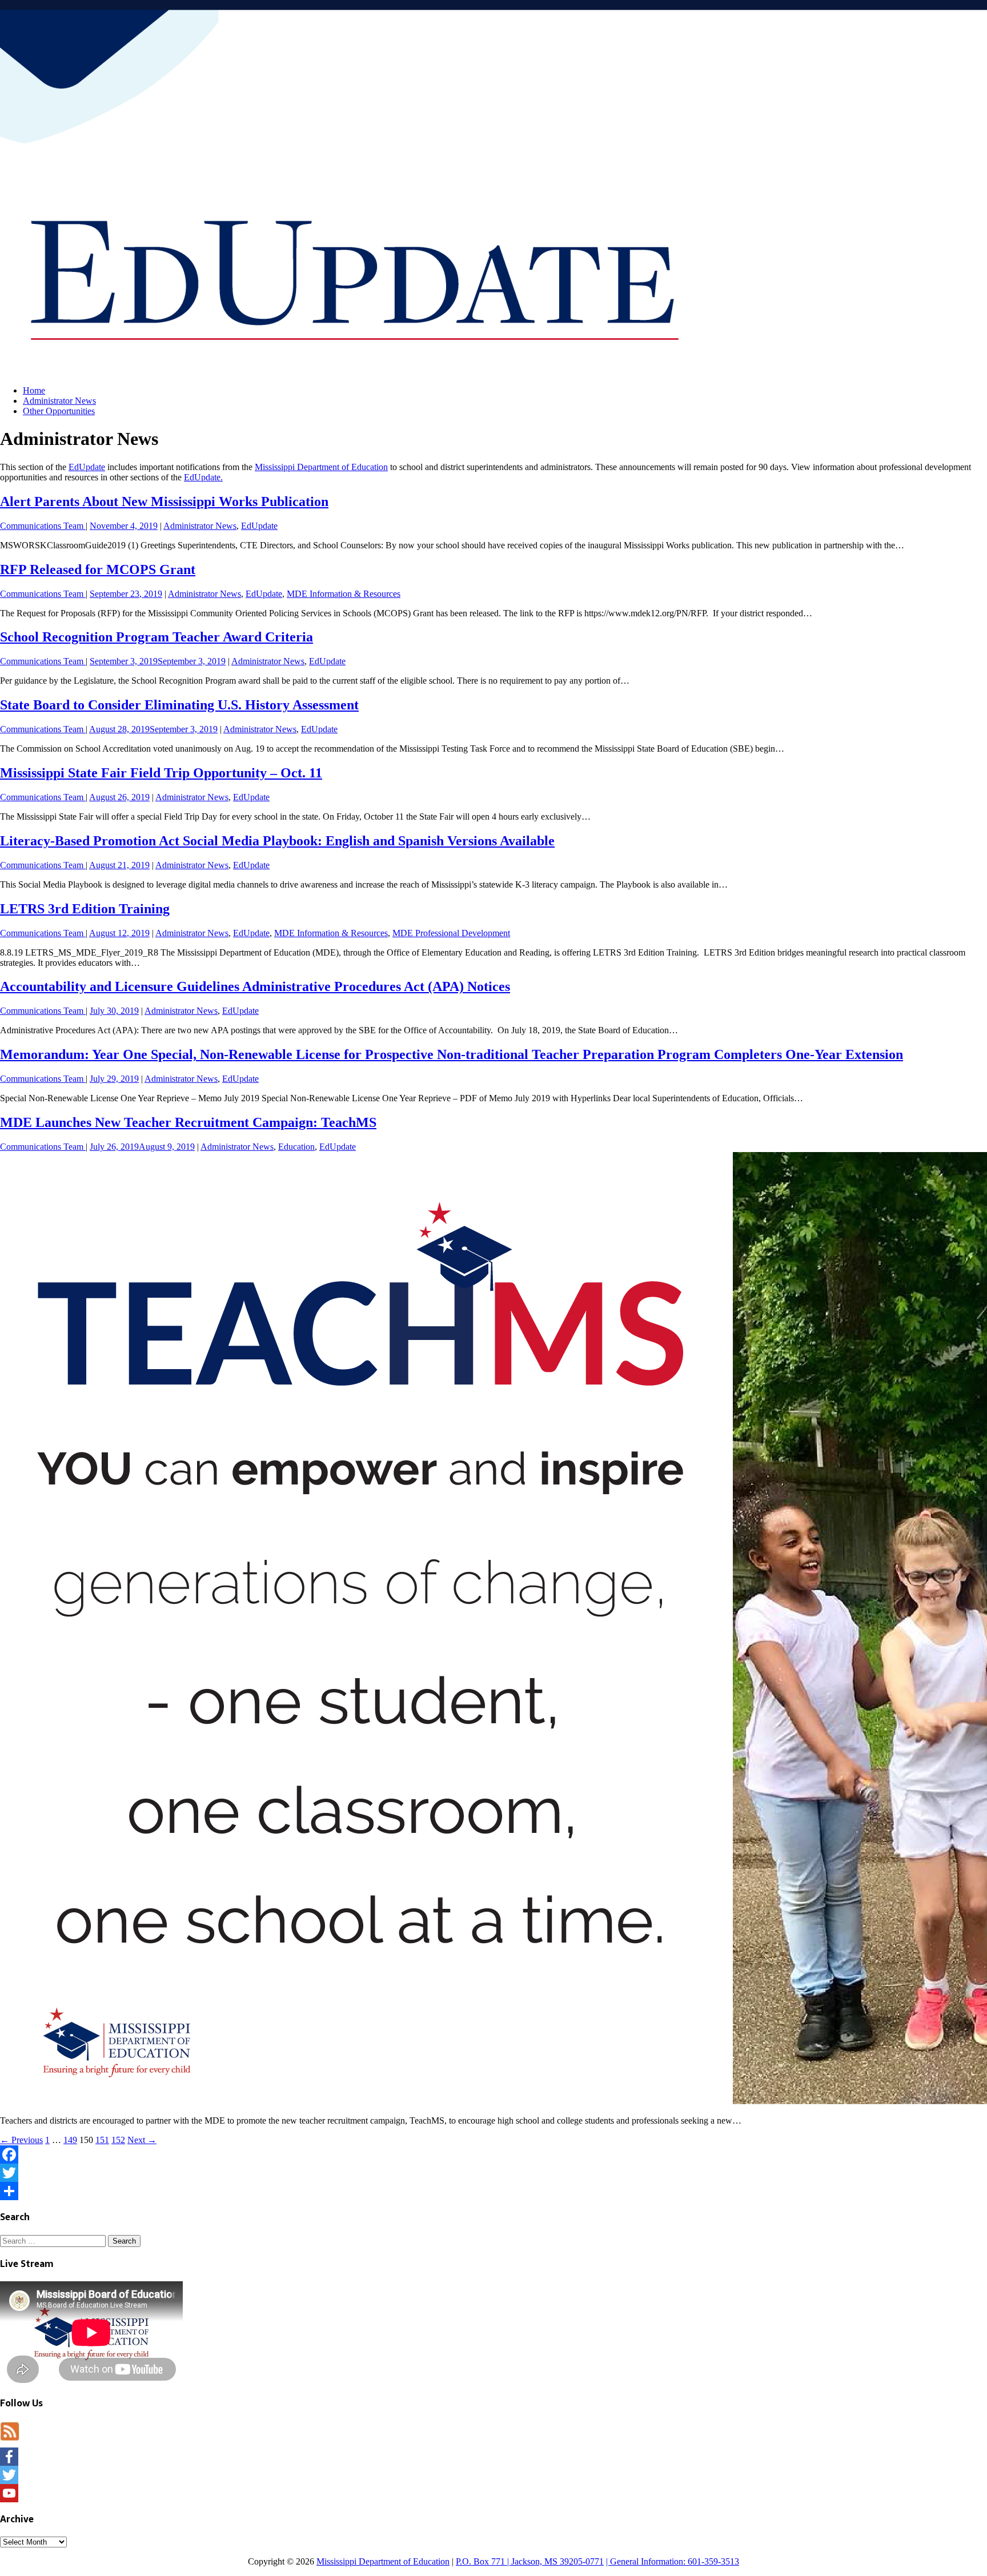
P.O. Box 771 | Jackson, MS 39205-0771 (530, 2561)
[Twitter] (493, 2173)
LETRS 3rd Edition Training (85, 909)
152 (118, 2140)
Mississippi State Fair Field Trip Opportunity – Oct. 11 (161, 773)
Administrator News (59, 401)
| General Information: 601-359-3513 (673, 2561)
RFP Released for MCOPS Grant (98, 569)
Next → (142, 2140)
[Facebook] (493, 2154)
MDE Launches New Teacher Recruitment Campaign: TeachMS (188, 1122)
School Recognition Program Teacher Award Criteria (157, 637)
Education (296, 1147)
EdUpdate (87, 467)
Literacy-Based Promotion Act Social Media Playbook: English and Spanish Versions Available (277, 841)
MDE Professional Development (451, 933)
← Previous (21, 2140)
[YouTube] (493, 2493)
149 (70, 2140)
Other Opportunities (59, 411)
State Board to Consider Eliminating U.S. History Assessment (179, 705)
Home (34, 390)
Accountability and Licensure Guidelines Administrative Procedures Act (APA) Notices (255, 986)
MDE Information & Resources (344, 594)
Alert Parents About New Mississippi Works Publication (164, 501)
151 (102, 2140)
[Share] (493, 2191)
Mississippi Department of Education (321, 467)
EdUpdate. (203, 477)
